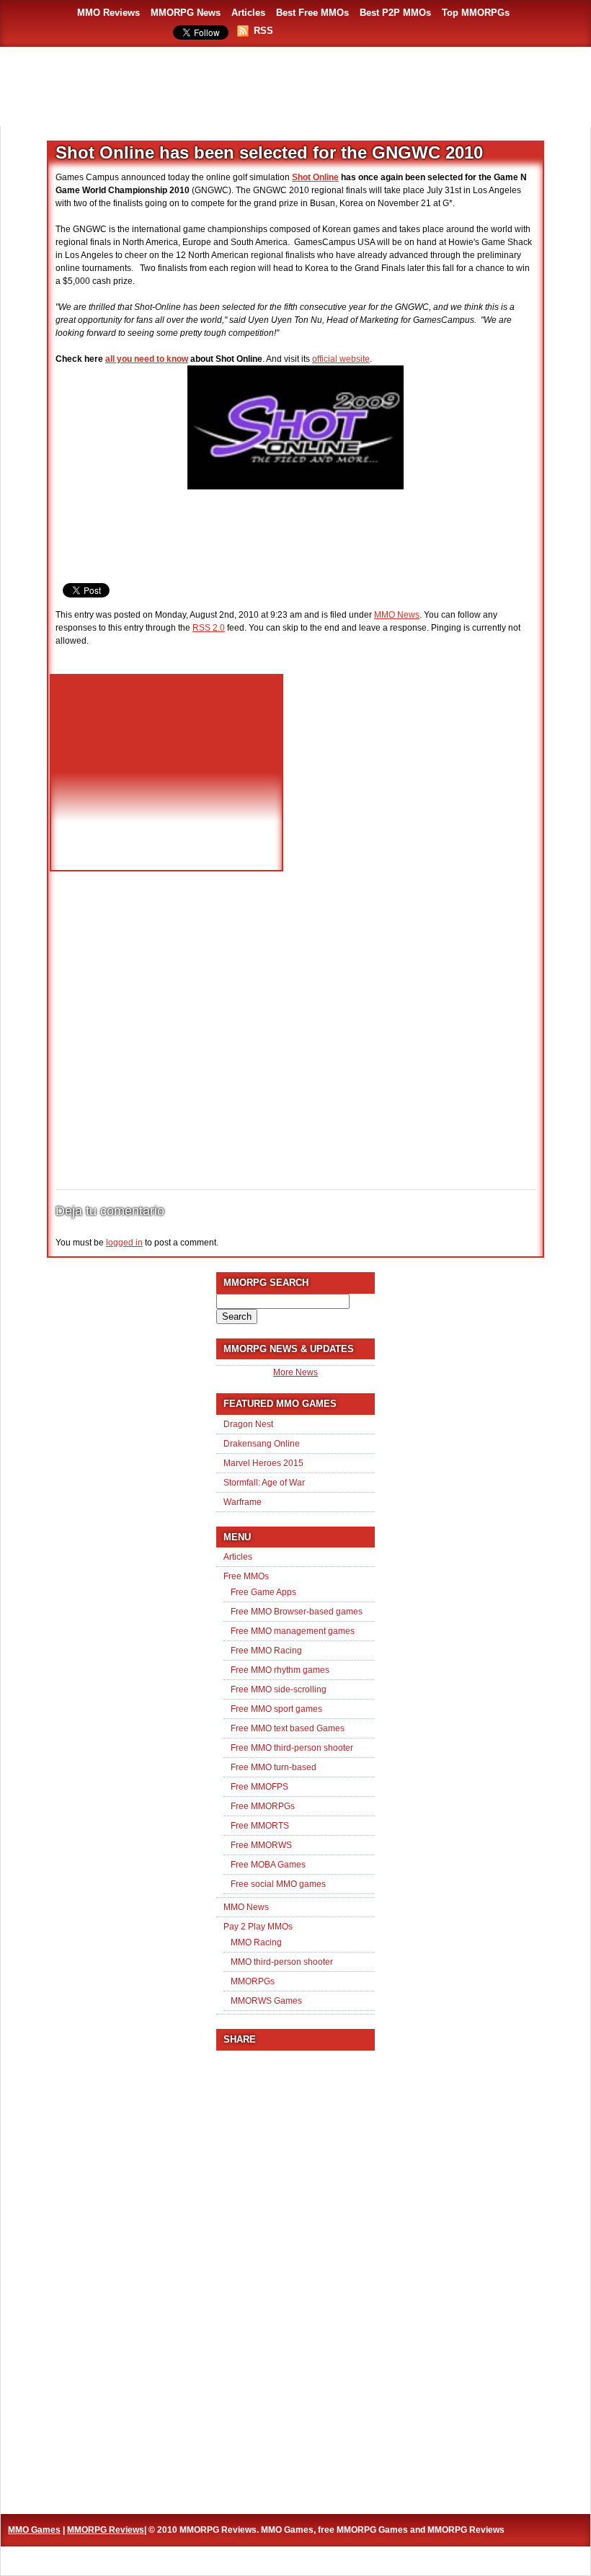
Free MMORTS (260, 1826)
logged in (124, 1243)
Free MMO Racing (266, 1651)
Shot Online (315, 177)
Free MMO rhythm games (280, 1670)
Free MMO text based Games (288, 1728)
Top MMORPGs (476, 13)
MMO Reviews (108, 13)
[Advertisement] (295, 86)
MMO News (397, 615)
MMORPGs (253, 1981)
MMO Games (34, 2530)
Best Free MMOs (312, 13)
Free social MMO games (278, 1884)
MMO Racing (256, 1942)
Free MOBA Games (268, 1865)
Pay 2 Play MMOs (258, 1927)
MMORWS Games (266, 2001)
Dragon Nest (248, 1424)
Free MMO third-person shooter (292, 1748)
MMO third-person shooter (282, 1962)
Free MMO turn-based (274, 1767)
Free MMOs (246, 1576)
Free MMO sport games (276, 1709)
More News (295, 1372)
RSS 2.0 (209, 628)
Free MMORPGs (263, 1806)
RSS (263, 31)
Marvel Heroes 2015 (263, 1463)
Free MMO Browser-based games (297, 1612)
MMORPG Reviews (106, 2530)
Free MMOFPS (259, 1787)
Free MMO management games (293, 1631)
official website (341, 359)
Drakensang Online (262, 1444)
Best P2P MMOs (395, 13)
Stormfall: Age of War (264, 1483)
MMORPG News (186, 13)
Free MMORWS (261, 1845)
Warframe (243, 1502)
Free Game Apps (263, 1592)
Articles (248, 13)
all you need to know (147, 359)
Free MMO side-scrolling (279, 1689)
